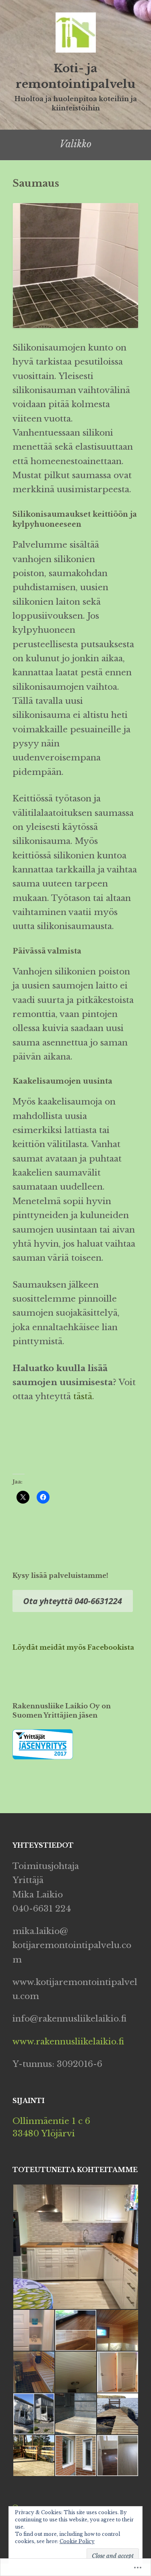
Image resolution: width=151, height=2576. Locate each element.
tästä (82, 1396)
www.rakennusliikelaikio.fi (68, 2042)
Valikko (75, 144)
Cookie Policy (77, 2541)
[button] (75, 2247)
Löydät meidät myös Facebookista (73, 1647)
